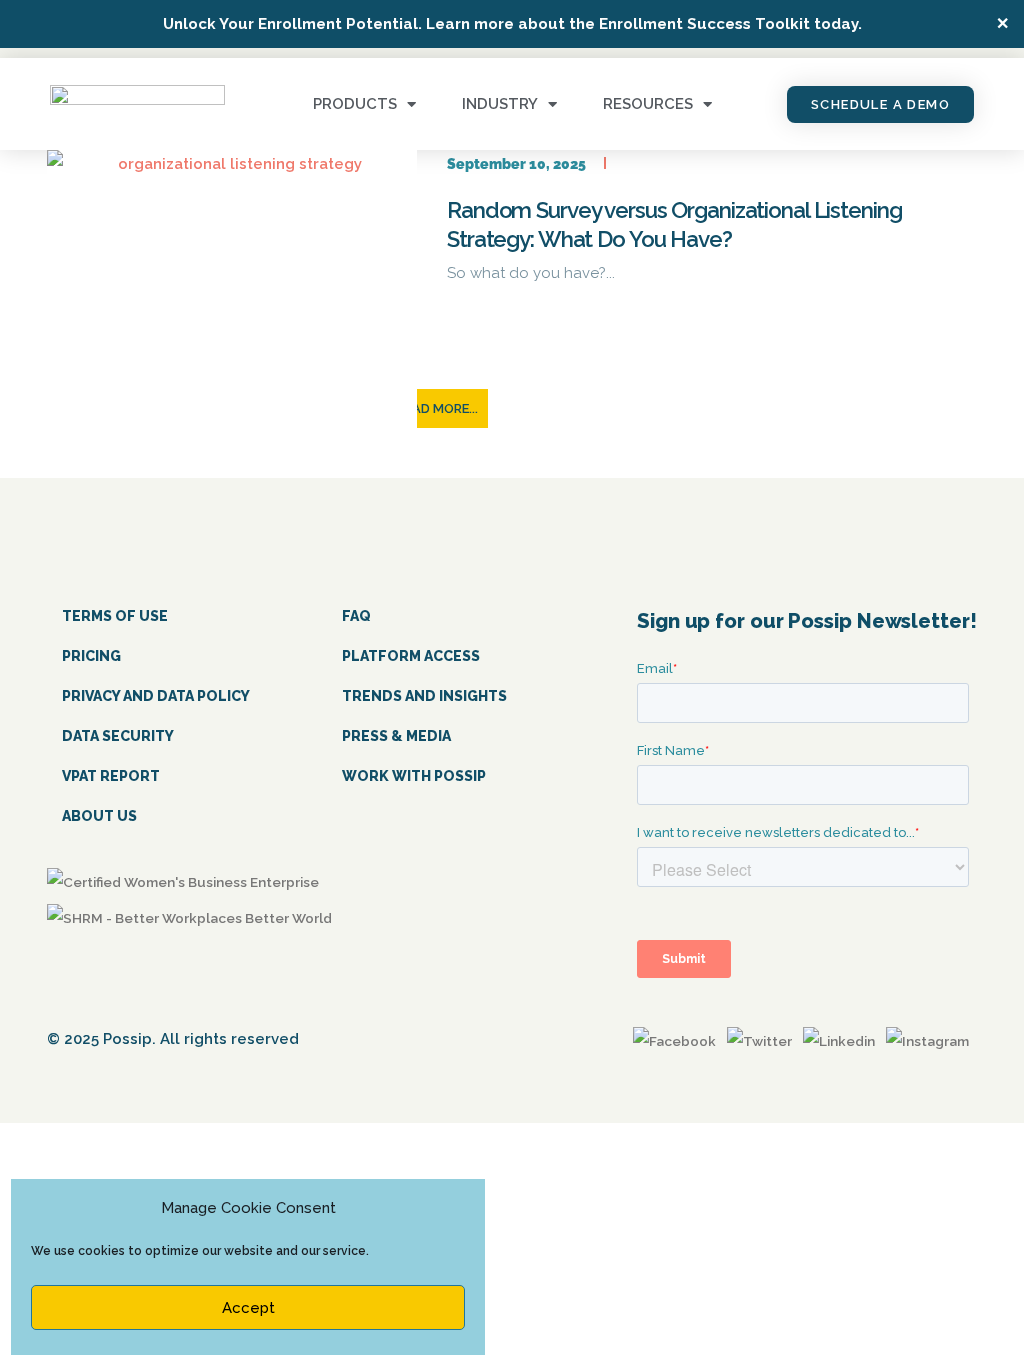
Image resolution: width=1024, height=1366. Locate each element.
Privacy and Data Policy (156, 696)
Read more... (437, 408)
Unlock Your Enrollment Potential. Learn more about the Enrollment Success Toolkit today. (512, 24)
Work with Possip (414, 776)
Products (355, 104)
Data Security (118, 736)
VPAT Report (111, 776)
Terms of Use (115, 616)
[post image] (232, 289)
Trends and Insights (424, 696)
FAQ (356, 616)
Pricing (91, 656)
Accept (248, 1308)
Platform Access (411, 656)
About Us (99, 816)
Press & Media (396, 736)
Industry (500, 104)
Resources (648, 104)
